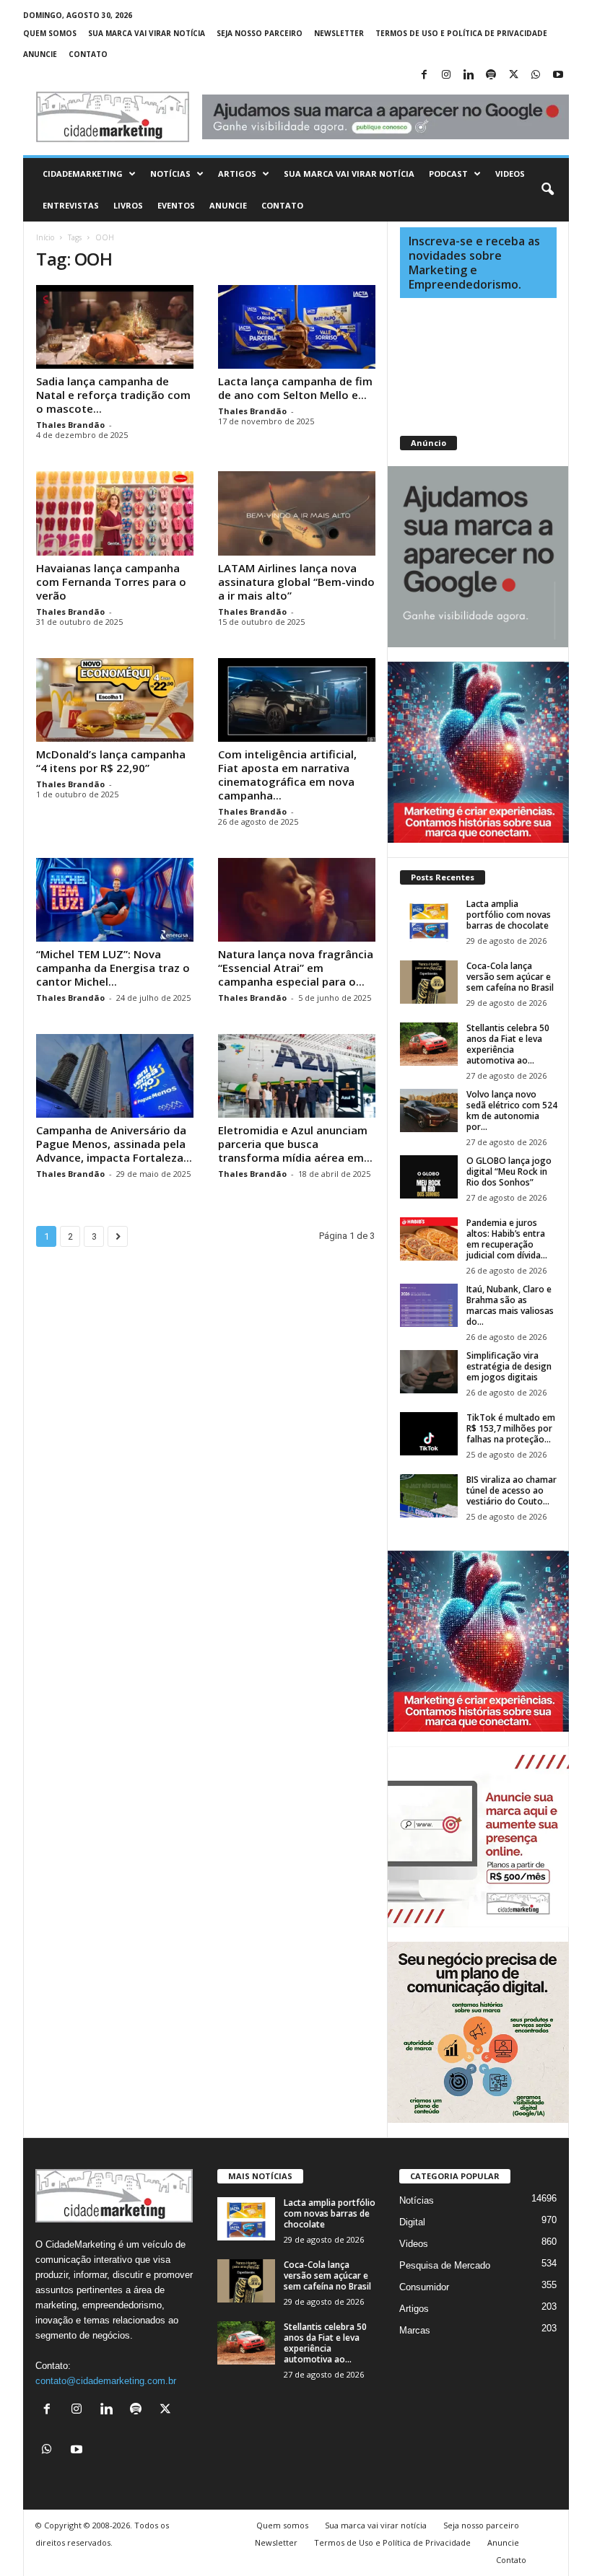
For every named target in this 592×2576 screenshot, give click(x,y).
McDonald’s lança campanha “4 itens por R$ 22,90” (111, 761)
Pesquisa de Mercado (445, 2265)
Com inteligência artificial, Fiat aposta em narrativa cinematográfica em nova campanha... (287, 775)
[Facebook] (424, 75)
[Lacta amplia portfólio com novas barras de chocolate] (429, 920)
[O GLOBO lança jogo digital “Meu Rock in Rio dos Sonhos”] (429, 1177)
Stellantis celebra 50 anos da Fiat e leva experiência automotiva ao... (508, 1044)
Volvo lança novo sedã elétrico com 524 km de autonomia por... (512, 1110)
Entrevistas (71, 205)
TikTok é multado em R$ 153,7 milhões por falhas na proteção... (511, 1428)
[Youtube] (558, 75)
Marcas (415, 2330)
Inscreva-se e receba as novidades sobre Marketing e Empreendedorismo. (474, 263)
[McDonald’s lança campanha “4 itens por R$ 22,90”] (115, 700)
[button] (547, 190)
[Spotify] (491, 75)
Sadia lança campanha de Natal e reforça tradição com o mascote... (113, 395)
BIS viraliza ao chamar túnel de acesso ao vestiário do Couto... (512, 1490)
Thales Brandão (70, 425)
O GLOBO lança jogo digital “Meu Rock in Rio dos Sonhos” (509, 1171)
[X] (513, 75)
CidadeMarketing (83, 174)
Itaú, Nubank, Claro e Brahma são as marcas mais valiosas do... (510, 1305)
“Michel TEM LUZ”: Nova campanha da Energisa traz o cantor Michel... (113, 968)
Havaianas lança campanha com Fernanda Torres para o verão (111, 582)
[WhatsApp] (536, 75)
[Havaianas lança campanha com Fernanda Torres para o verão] (115, 513)
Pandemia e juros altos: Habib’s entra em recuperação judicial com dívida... (507, 1239)
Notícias (170, 174)
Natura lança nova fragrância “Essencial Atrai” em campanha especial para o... (296, 968)
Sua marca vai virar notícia (147, 33)
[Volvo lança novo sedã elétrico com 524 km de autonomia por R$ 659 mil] (429, 1110)
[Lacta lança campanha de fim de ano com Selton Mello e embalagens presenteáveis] (297, 327)
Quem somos (50, 33)
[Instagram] (446, 75)
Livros (128, 205)
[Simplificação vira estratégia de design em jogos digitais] (429, 1372)
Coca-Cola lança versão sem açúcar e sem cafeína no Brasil (510, 977)
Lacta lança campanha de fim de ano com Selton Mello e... (295, 388)
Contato (88, 54)
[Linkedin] (469, 75)
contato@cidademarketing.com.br (106, 2381)
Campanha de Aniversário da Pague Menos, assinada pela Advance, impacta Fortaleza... (114, 1144)
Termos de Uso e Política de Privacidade (461, 33)
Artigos (237, 174)
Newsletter (339, 33)
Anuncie (40, 54)
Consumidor (424, 2287)
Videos (510, 174)
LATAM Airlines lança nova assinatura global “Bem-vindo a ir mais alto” (296, 582)
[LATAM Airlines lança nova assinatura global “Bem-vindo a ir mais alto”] (297, 513)
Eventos (176, 205)
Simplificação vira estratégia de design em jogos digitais (509, 1366)
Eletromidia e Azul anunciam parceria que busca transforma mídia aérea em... (295, 1144)
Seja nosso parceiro (260, 33)
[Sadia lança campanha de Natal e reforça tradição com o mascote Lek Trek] (115, 327)
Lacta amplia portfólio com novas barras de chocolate (509, 915)
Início (45, 237)
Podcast (448, 174)
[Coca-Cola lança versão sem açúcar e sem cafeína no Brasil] (429, 982)
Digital (412, 2222)
